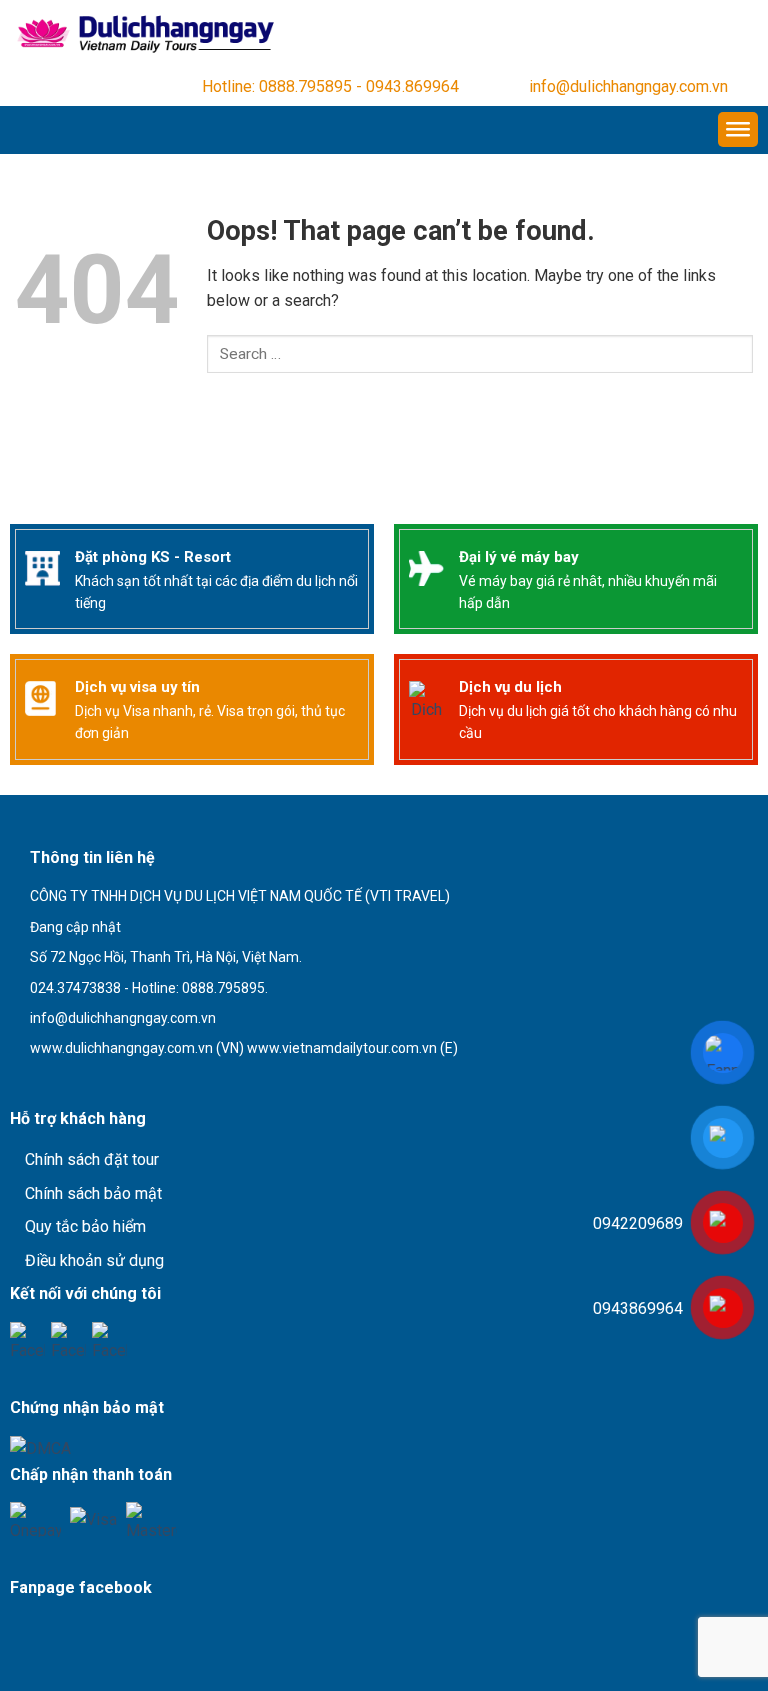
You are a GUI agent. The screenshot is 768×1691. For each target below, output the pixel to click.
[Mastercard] (151, 1519)
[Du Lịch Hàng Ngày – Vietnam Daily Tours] (143, 34)
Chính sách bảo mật (93, 1193)
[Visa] (93, 1519)
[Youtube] (68, 1339)
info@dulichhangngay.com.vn (628, 86)
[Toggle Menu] (738, 129)
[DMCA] (40, 1447)
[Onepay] (35, 1519)
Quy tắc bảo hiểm (85, 1226)
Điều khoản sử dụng (94, 1260)
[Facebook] (27, 1339)
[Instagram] (109, 1339)
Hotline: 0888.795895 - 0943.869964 (330, 86)
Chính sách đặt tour (92, 1159)
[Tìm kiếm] (256, 408)
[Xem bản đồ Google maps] (114, 1083)
